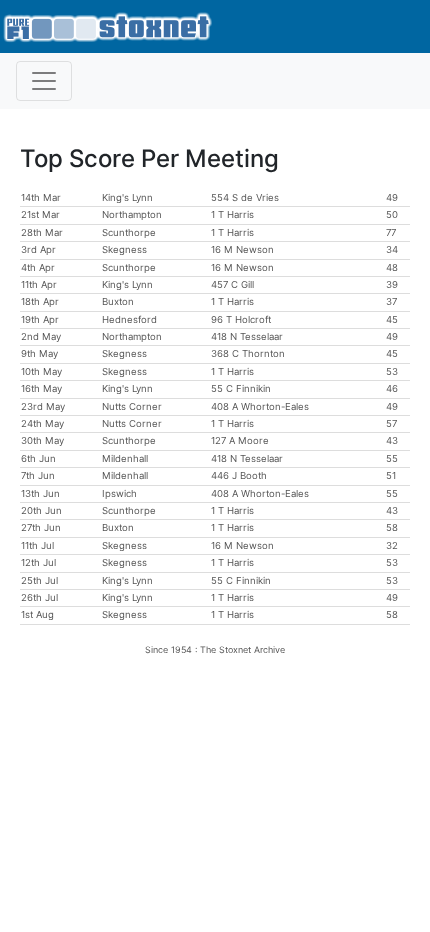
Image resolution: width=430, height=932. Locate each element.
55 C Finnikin (241, 388)
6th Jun (38, 458)
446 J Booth (239, 475)
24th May (42, 423)
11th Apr (39, 284)
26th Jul (39, 597)
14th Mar (41, 197)
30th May (42, 440)
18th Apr (40, 301)
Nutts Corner (132, 406)
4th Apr (38, 267)
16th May (41, 388)
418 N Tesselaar (247, 336)
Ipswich (119, 493)
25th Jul (39, 580)
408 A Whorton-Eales (260, 406)
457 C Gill (232, 284)
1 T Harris (232, 214)
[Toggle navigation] (44, 81)
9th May (39, 353)
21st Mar (40, 214)
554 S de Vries (245, 197)
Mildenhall (125, 458)
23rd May (43, 406)
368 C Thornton (248, 353)
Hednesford (129, 319)
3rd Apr (38, 249)
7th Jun (38, 475)
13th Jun (40, 493)
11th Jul (37, 545)
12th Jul (38, 562)
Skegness (124, 249)
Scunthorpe (129, 232)
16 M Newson (242, 249)
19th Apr (40, 319)
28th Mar (42, 232)
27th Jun (41, 527)
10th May (41, 371)
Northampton (132, 214)
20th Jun (41, 510)
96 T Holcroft (241, 319)
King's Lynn (127, 197)
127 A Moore (240, 440)
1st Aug (37, 614)
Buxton (118, 301)
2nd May (41, 336)
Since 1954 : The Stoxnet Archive (215, 649)
